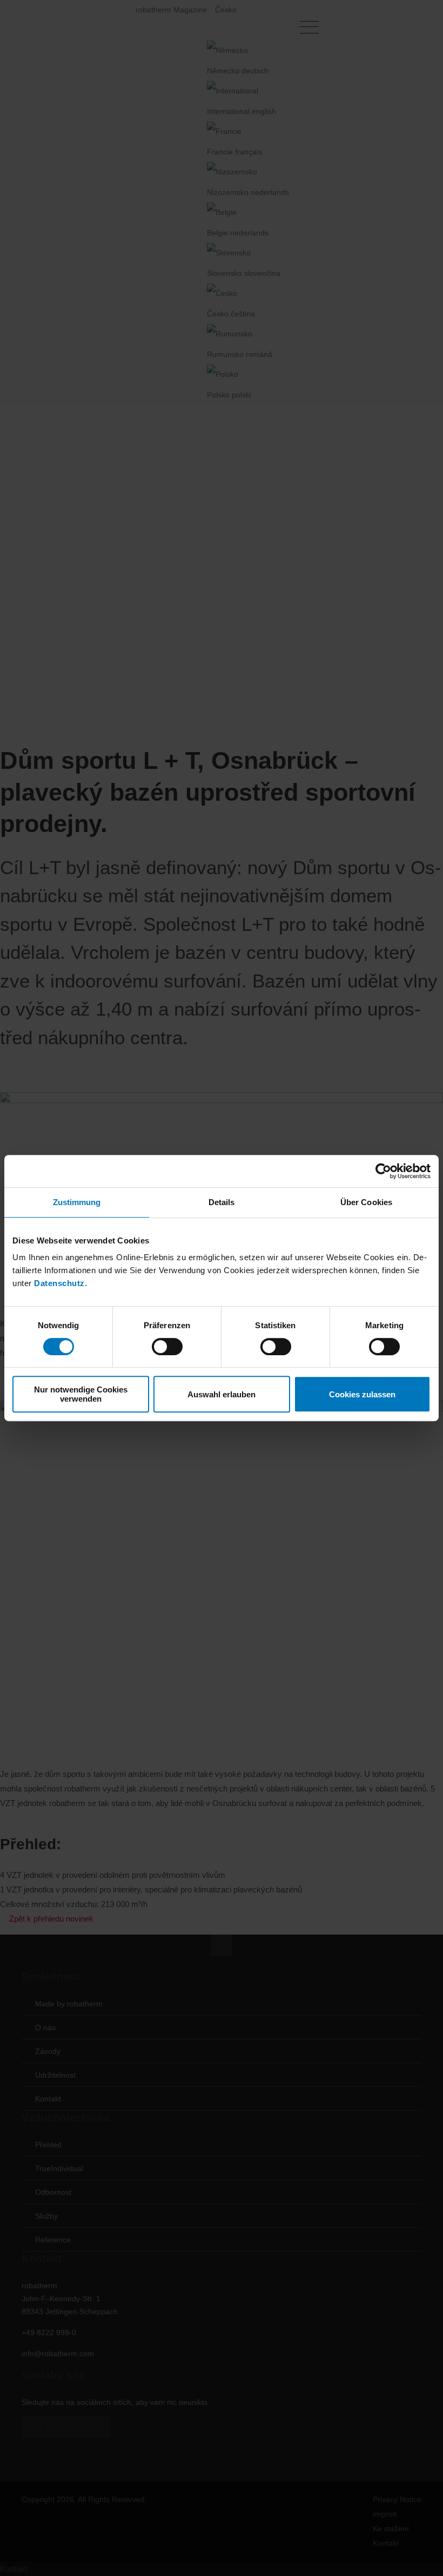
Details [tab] (222, 1202)
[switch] (167, 1347)
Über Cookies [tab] (366, 1202)
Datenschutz (59, 1283)
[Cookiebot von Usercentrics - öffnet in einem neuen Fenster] (383, 1171)
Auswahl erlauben (222, 1394)
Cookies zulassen (362, 1394)
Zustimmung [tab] (77, 1202)
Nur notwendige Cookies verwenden (81, 1394)
